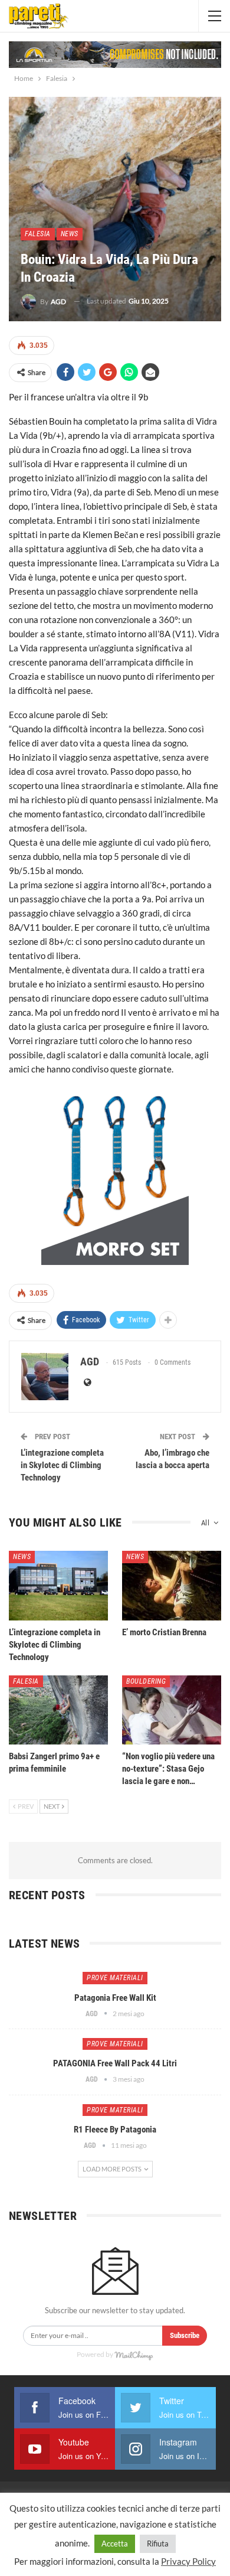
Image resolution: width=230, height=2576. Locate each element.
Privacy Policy (188, 2561)
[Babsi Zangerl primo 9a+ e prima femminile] (58, 1710)
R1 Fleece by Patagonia (115, 2130)
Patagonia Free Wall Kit (115, 1998)
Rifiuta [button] (158, 2544)
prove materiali (115, 1978)
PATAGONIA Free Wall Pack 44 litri (115, 2063)
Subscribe (185, 2335)
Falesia (38, 234)
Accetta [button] (115, 2544)
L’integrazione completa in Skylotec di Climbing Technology (62, 1465)
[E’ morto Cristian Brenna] (172, 1586)
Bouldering (146, 1681)
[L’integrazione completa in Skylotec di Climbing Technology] (58, 1586)
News (70, 234)
